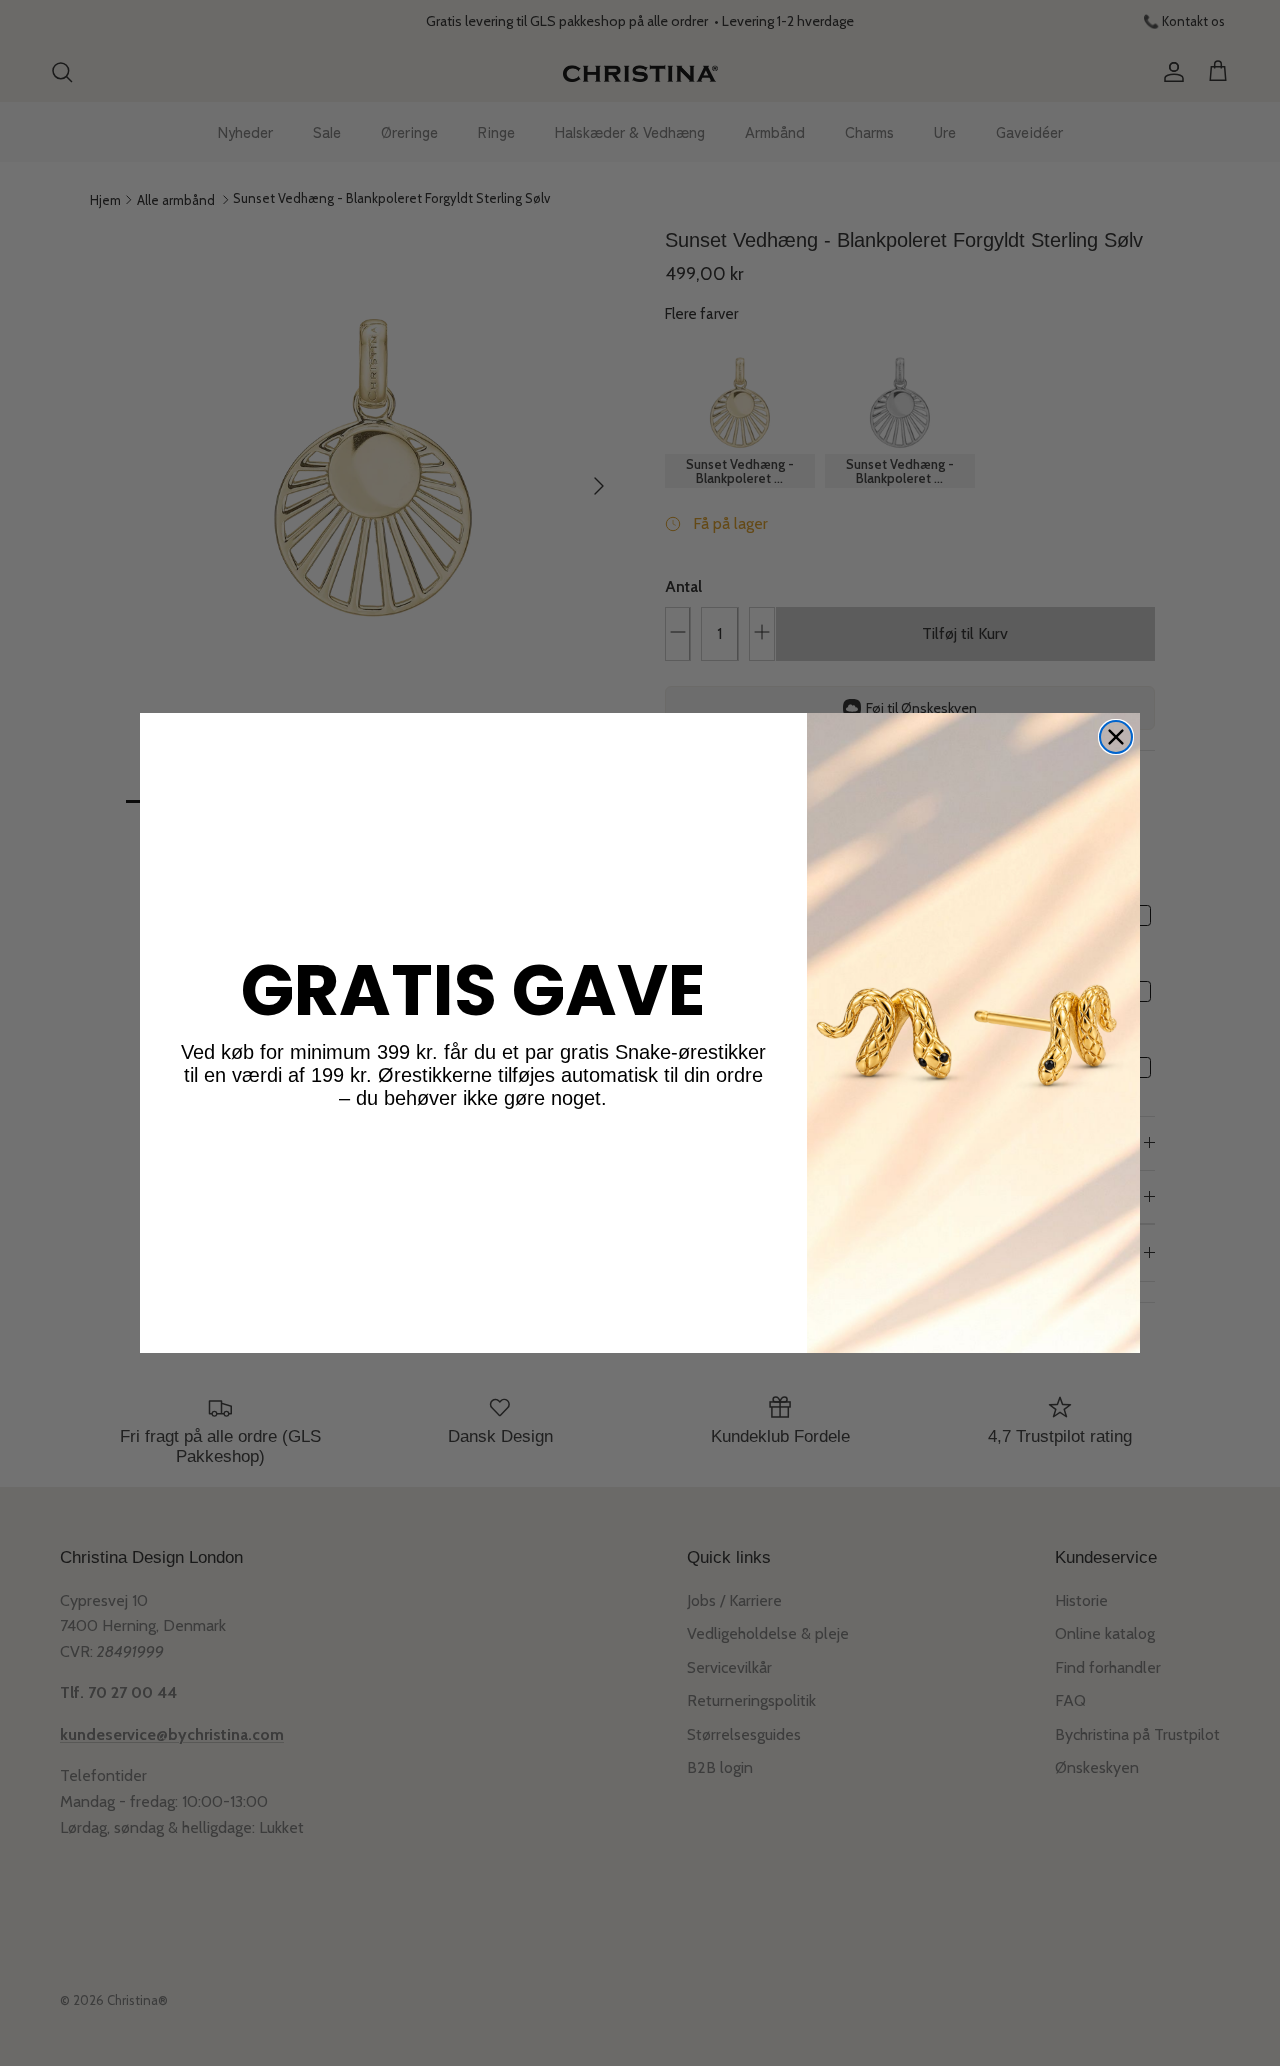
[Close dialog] (1116, 737)
